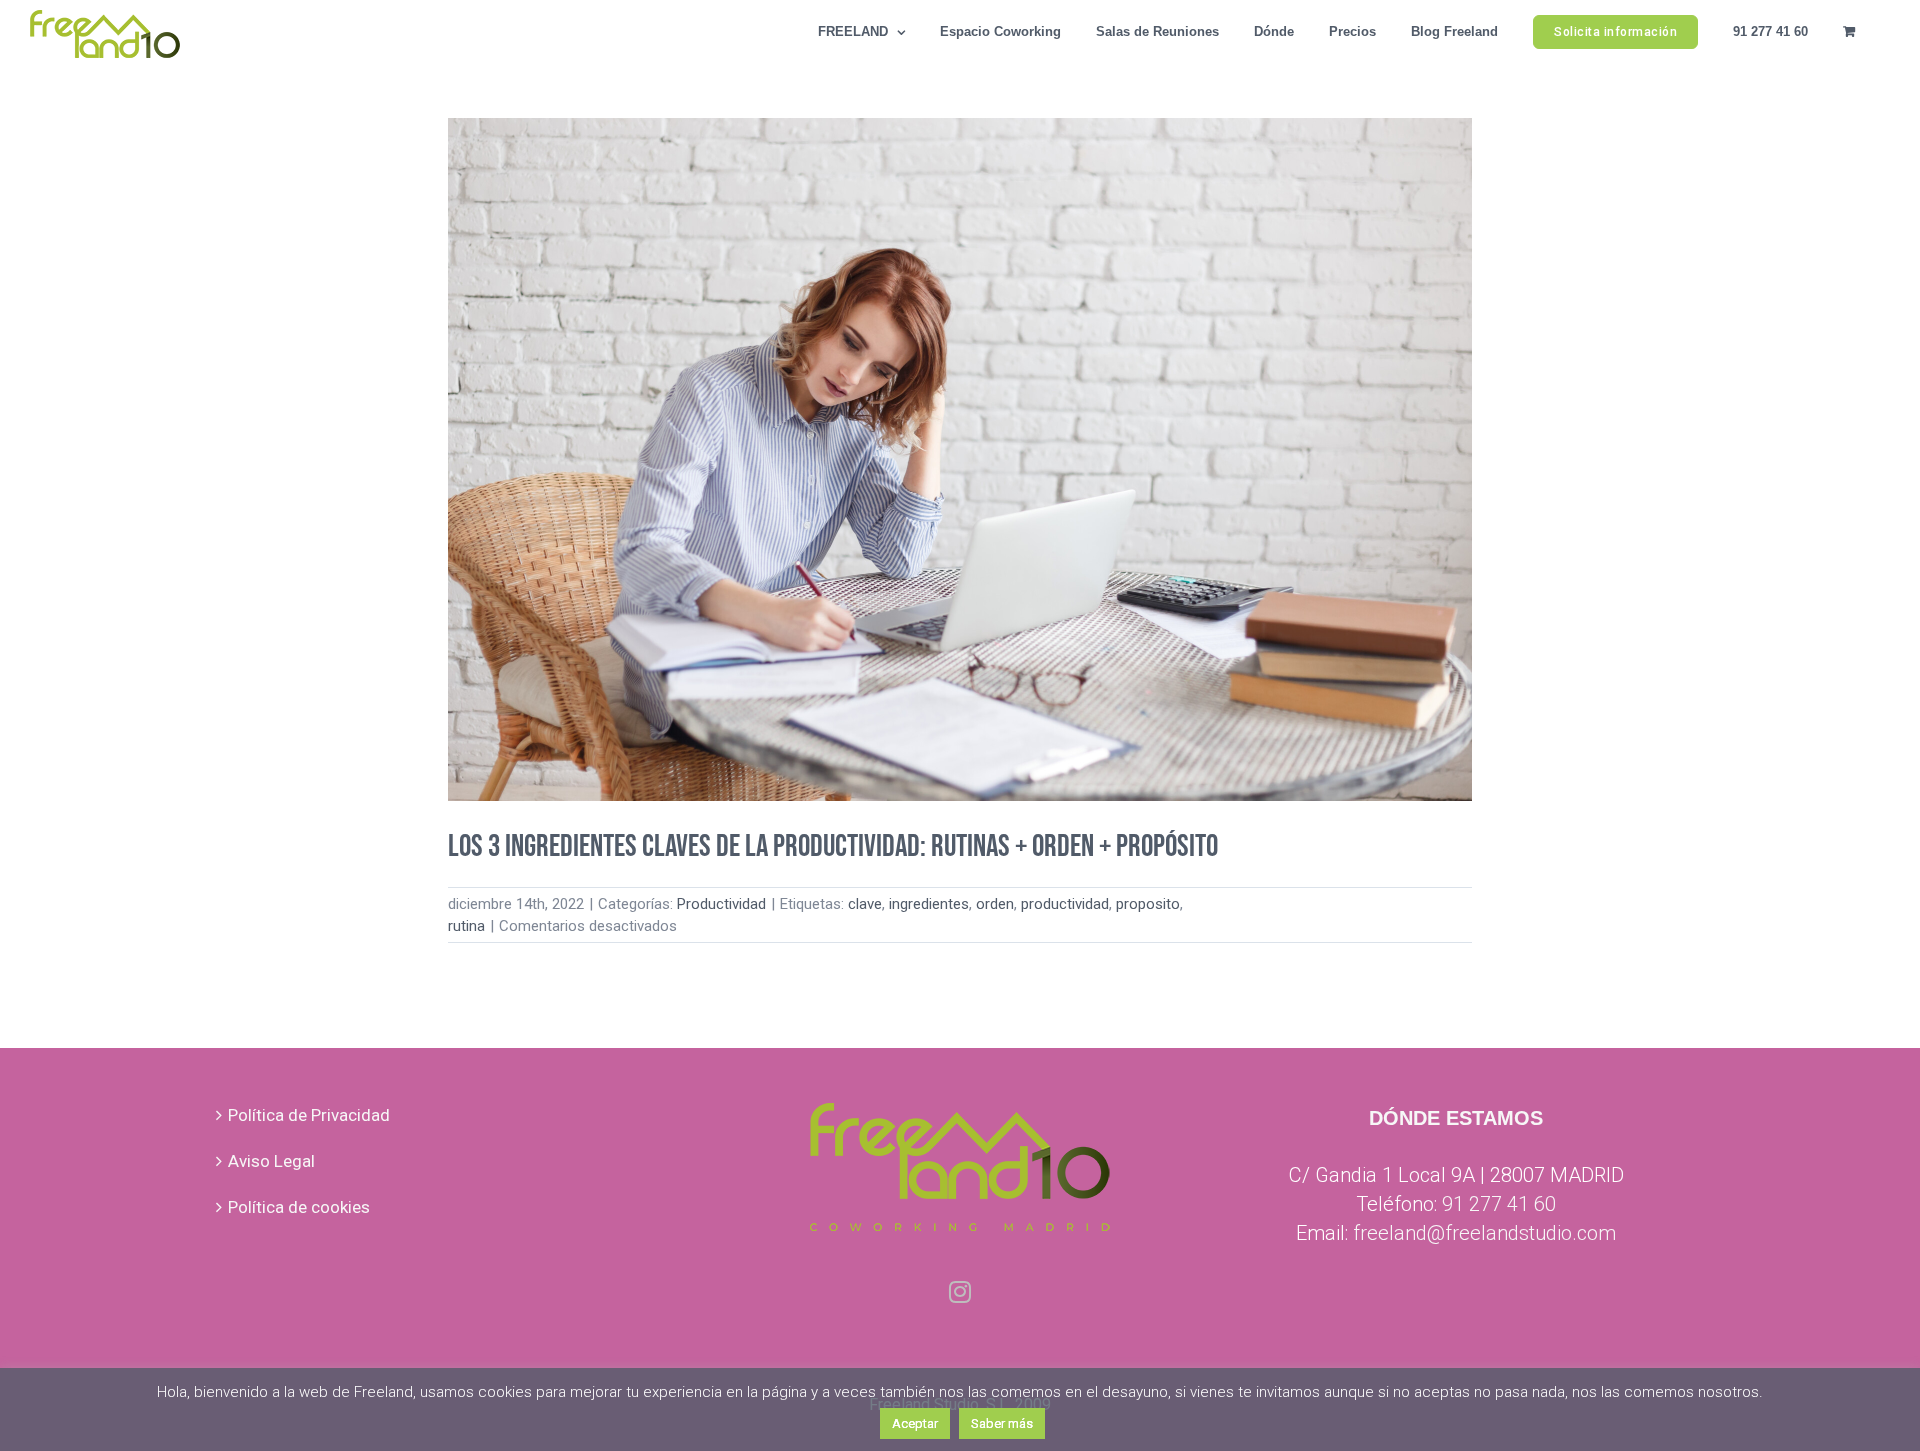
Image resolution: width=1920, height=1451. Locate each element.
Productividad (721, 904)
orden (995, 904)
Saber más (1002, 1423)
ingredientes (929, 904)
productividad (1065, 904)
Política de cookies (299, 1207)
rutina (466, 926)
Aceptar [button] (915, 1423)
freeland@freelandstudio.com (1484, 1233)
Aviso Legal (271, 1161)
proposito (1148, 904)
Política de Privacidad (309, 1115)
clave (865, 904)
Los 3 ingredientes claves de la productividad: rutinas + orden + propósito (833, 846)
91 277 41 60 (1499, 1204)
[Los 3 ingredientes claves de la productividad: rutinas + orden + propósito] (960, 459)
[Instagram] (960, 1292)
